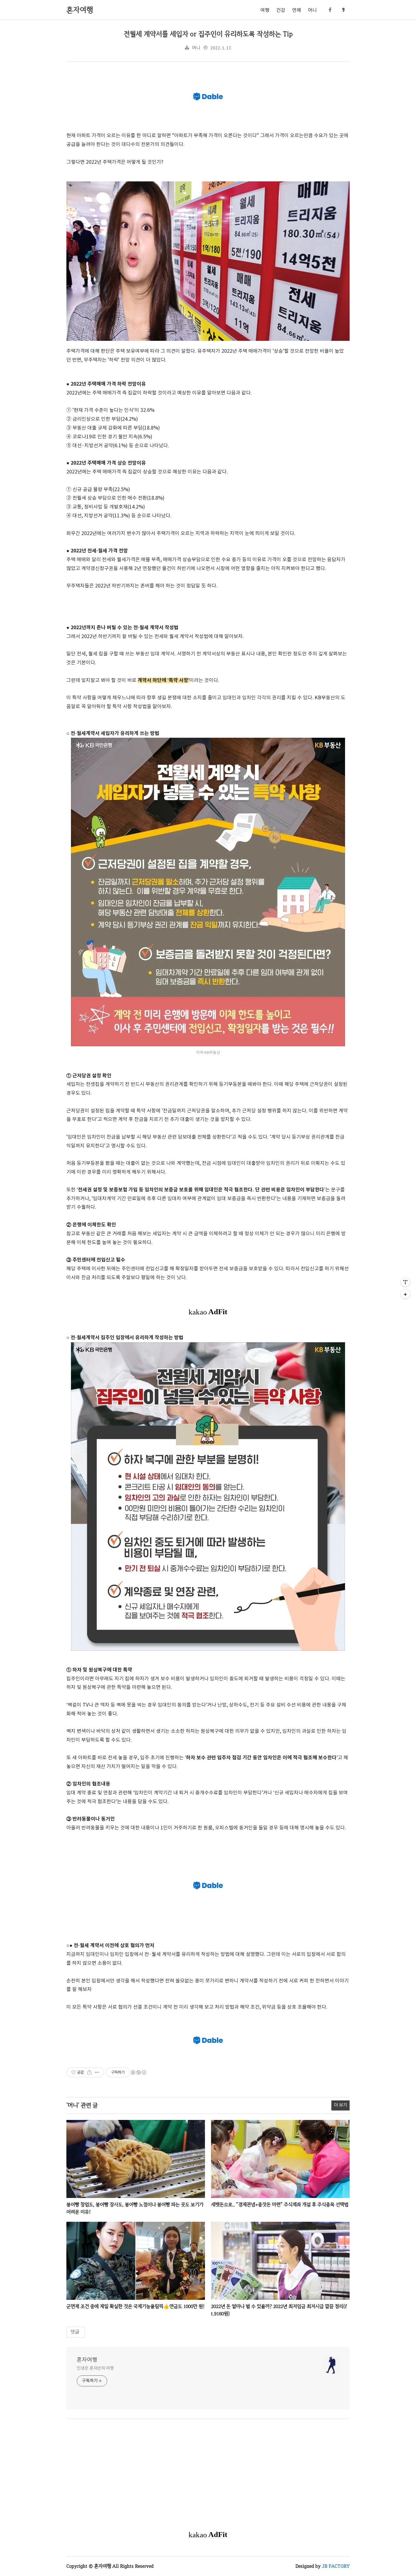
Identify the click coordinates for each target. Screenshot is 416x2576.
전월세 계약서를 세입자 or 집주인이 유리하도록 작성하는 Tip (208, 34)
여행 (265, 10)
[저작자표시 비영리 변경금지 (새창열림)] (138, 2072)
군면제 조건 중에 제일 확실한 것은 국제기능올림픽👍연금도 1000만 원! (136, 2306)
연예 (297, 10)
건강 (281, 10)
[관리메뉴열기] (405, 1282)
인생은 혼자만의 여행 (95, 2368)
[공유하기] (89, 2072)
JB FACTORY (336, 2566)
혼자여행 (87, 2360)
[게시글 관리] (97, 2072)
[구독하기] (405, 1294)
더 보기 (340, 2105)
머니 (312, 10)
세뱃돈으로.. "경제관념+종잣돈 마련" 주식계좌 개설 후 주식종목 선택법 (280, 2205)
